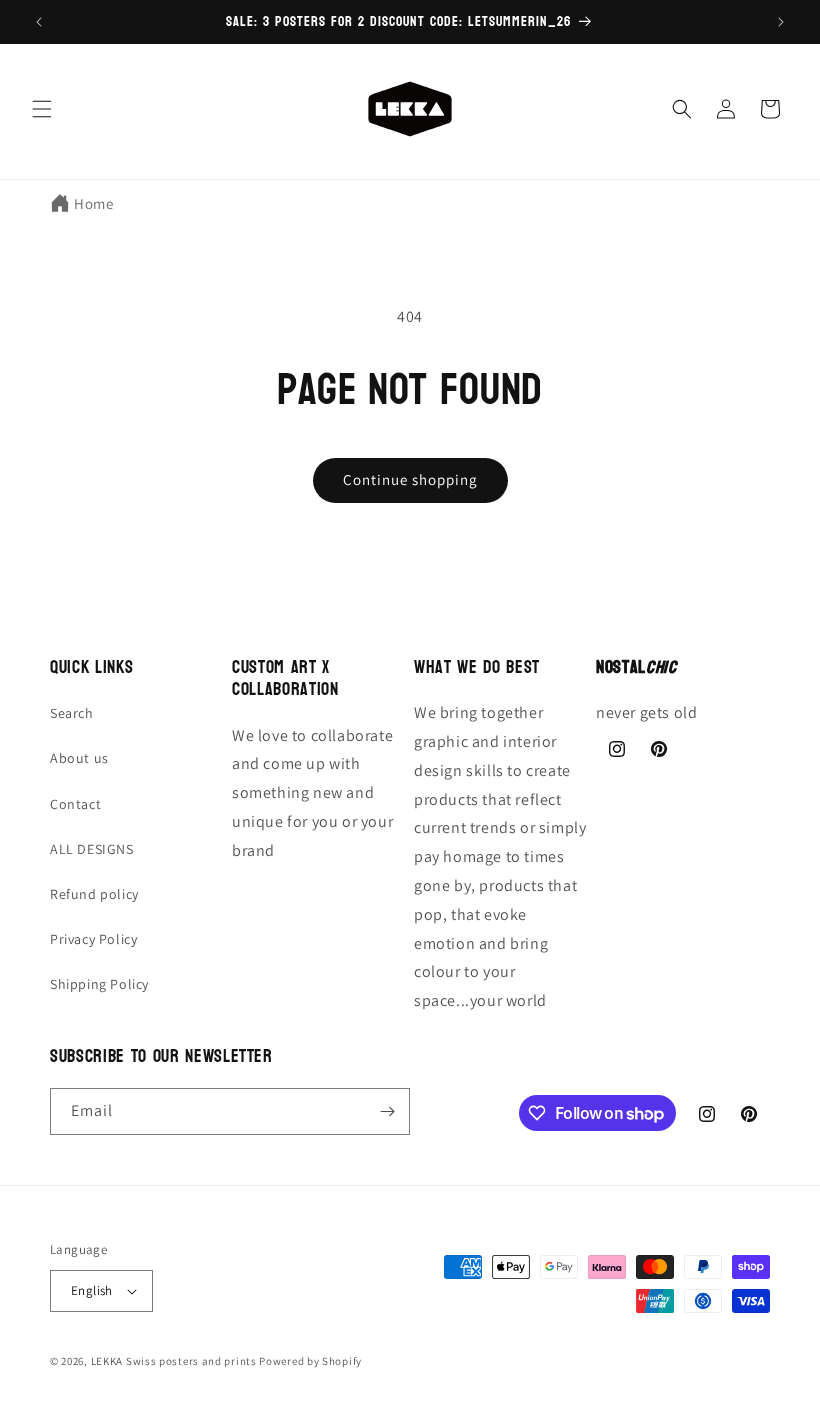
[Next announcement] (781, 22)
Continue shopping (410, 479)
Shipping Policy (99, 984)
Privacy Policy (93, 939)
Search (72, 713)
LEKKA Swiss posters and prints (174, 1361)
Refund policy (94, 894)
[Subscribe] (387, 1111)
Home (93, 203)
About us (79, 758)
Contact (75, 804)
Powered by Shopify (310, 1361)
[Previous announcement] (39, 22)
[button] (42, 109)
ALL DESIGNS (92, 849)
